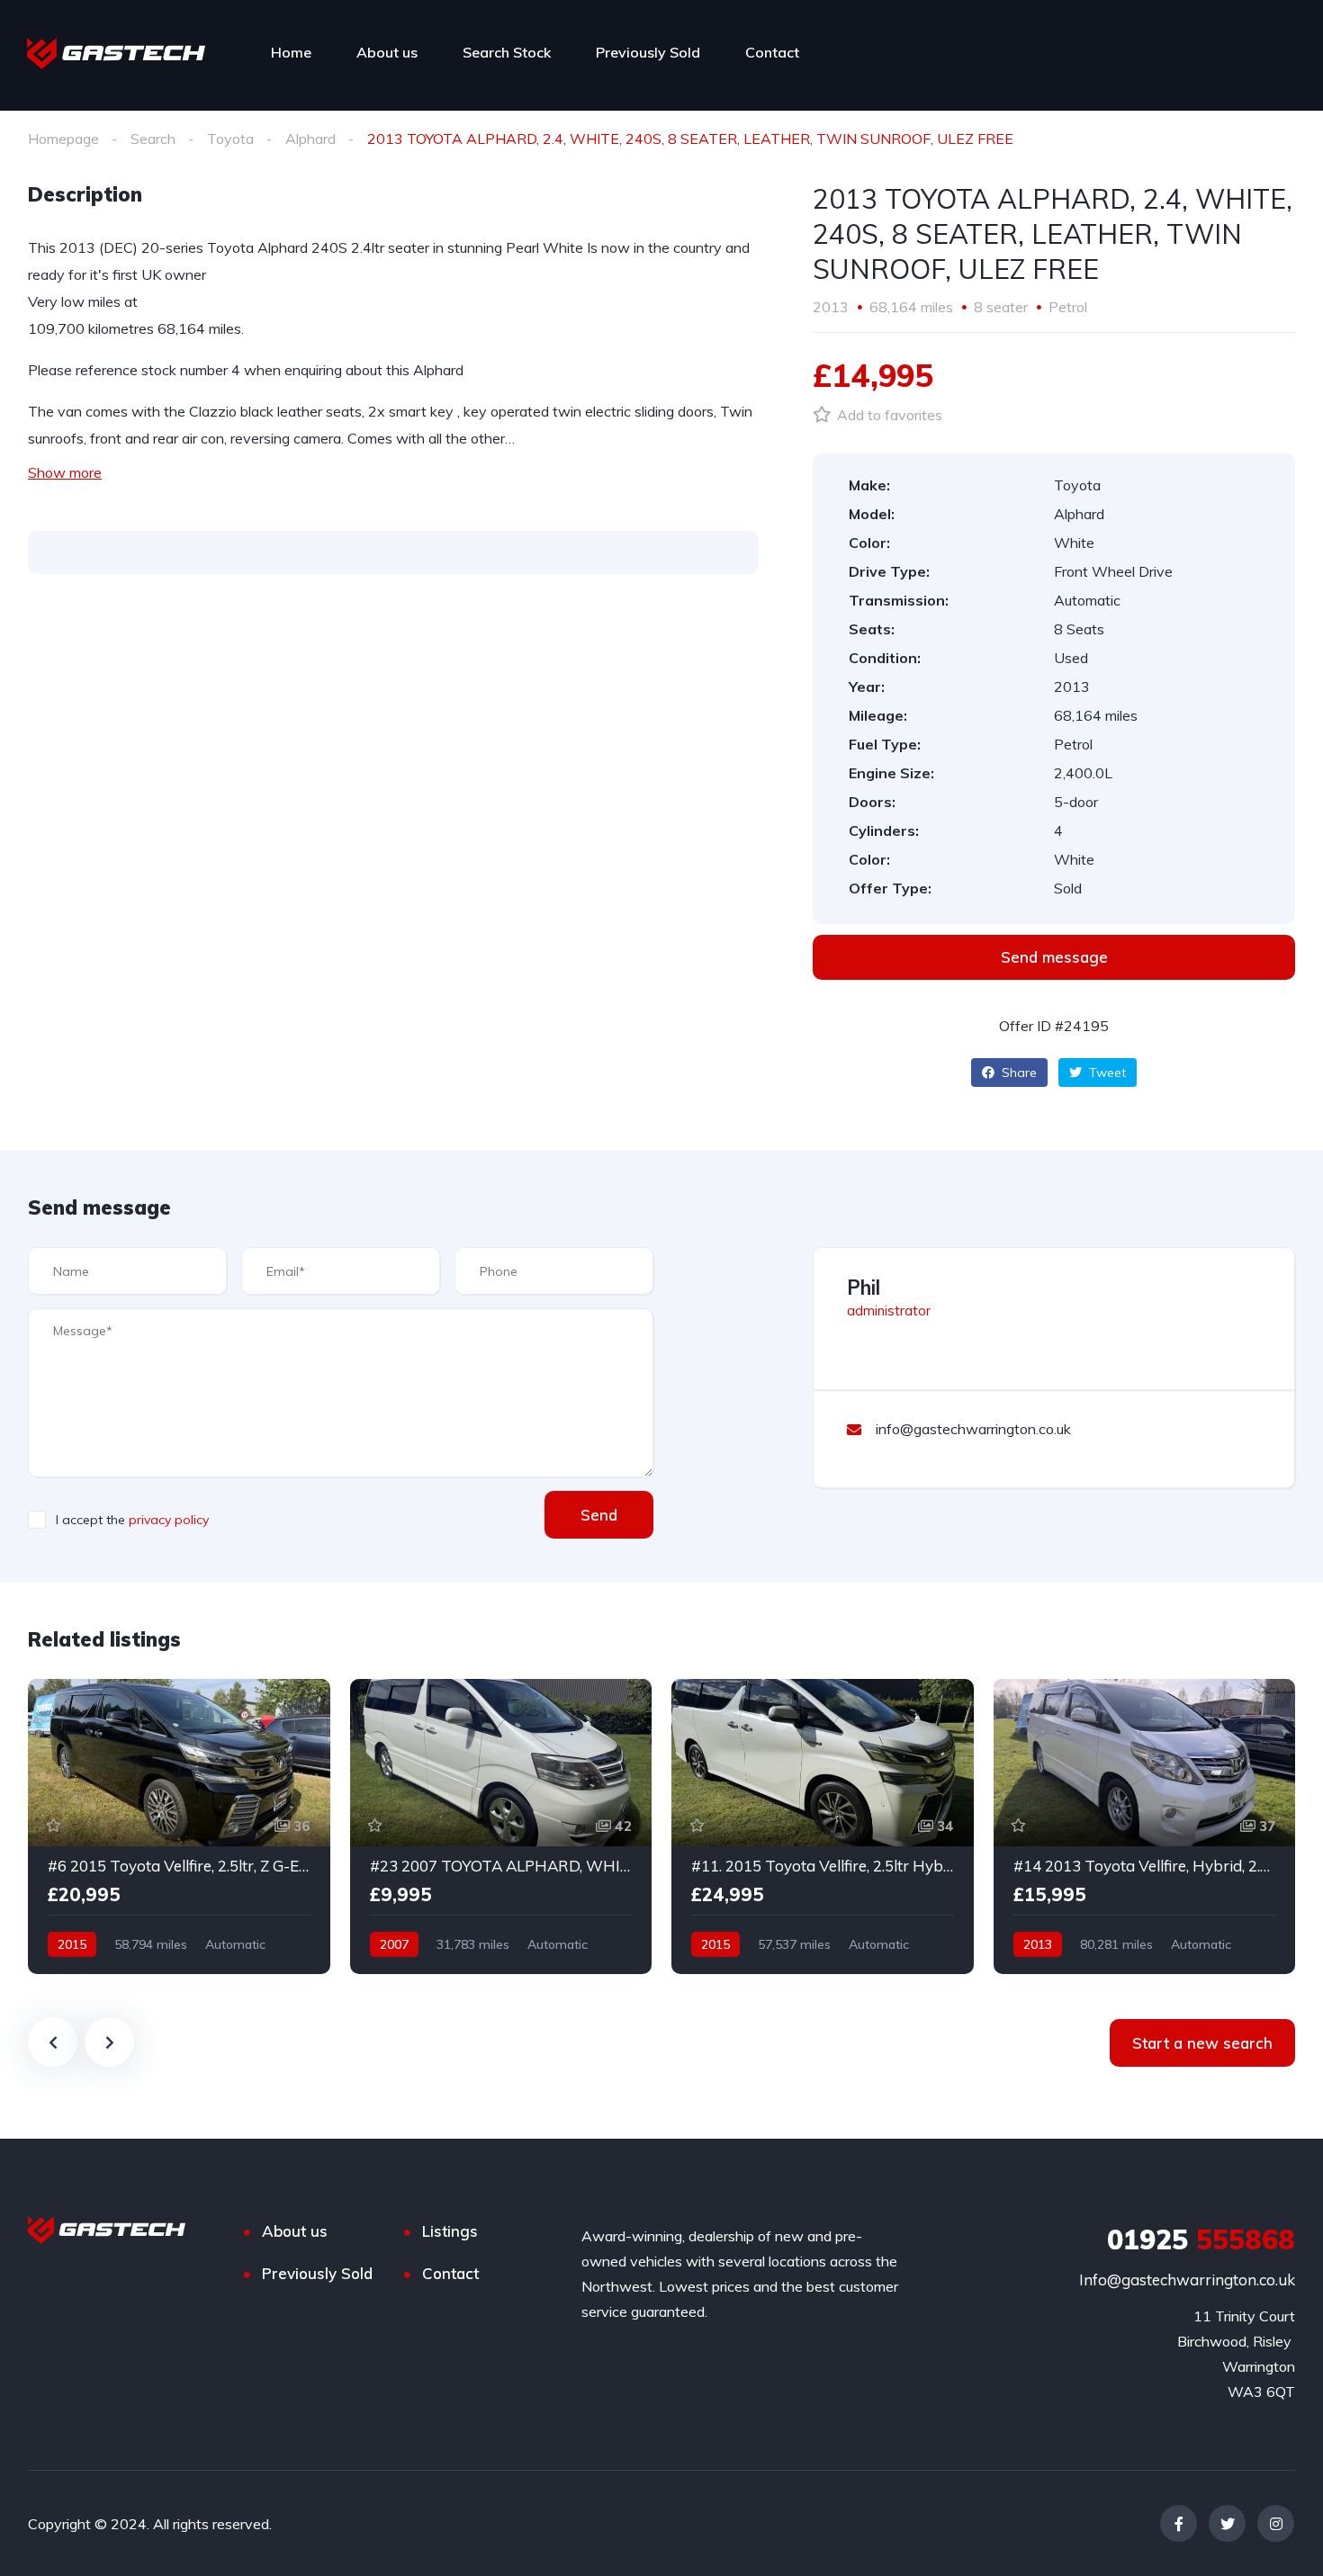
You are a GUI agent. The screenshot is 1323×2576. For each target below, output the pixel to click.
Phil (864, 1288)
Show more (65, 472)
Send (599, 1515)
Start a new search (1202, 2043)
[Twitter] (1227, 2523)
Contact (772, 52)
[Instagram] (1276, 2523)
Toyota (230, 139)
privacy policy (169, 1520)
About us (387, 52)
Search (153, 139)
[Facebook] (1179, 2523)
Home (291, 52)
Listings (450, 2231)
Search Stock (507, 52)
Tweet (1106, 1073)
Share (1017, 1073)
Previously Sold (648, 52)
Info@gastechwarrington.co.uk (1187, 2280)
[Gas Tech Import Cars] (116, 52)
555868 (1201, 2239)
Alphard (310, 139)
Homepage (63, 139)
